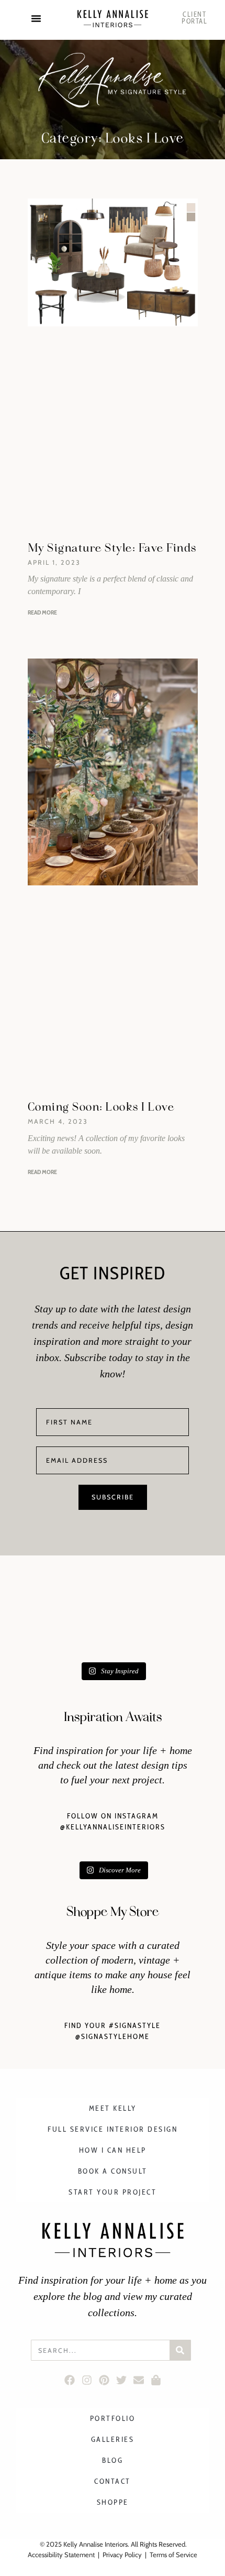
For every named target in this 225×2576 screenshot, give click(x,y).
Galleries (113, 2439)
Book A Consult (113, 2171)
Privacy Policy (122, 2555)
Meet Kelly (113, 2108)
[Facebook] (69, 2380)
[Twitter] (121, 2380)
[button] (36, 18)
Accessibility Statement (61, 2555)
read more (42, 612)
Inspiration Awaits (113, 1717)
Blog (113, 2460)
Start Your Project (113, 2192)
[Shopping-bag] (156, 2380)
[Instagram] (87, 2380)
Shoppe (113, 2502)
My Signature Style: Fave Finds (112, 548)
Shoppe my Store (113, 1912)
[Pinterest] (104, 2380)
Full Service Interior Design (113, 2129)
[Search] (180, 2350)
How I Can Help (113, 2150)
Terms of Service (173, 2555)
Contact (113, 2481)
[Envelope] (138, 2380)
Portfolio (113, 2418)
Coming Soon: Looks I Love (101, 1107)
